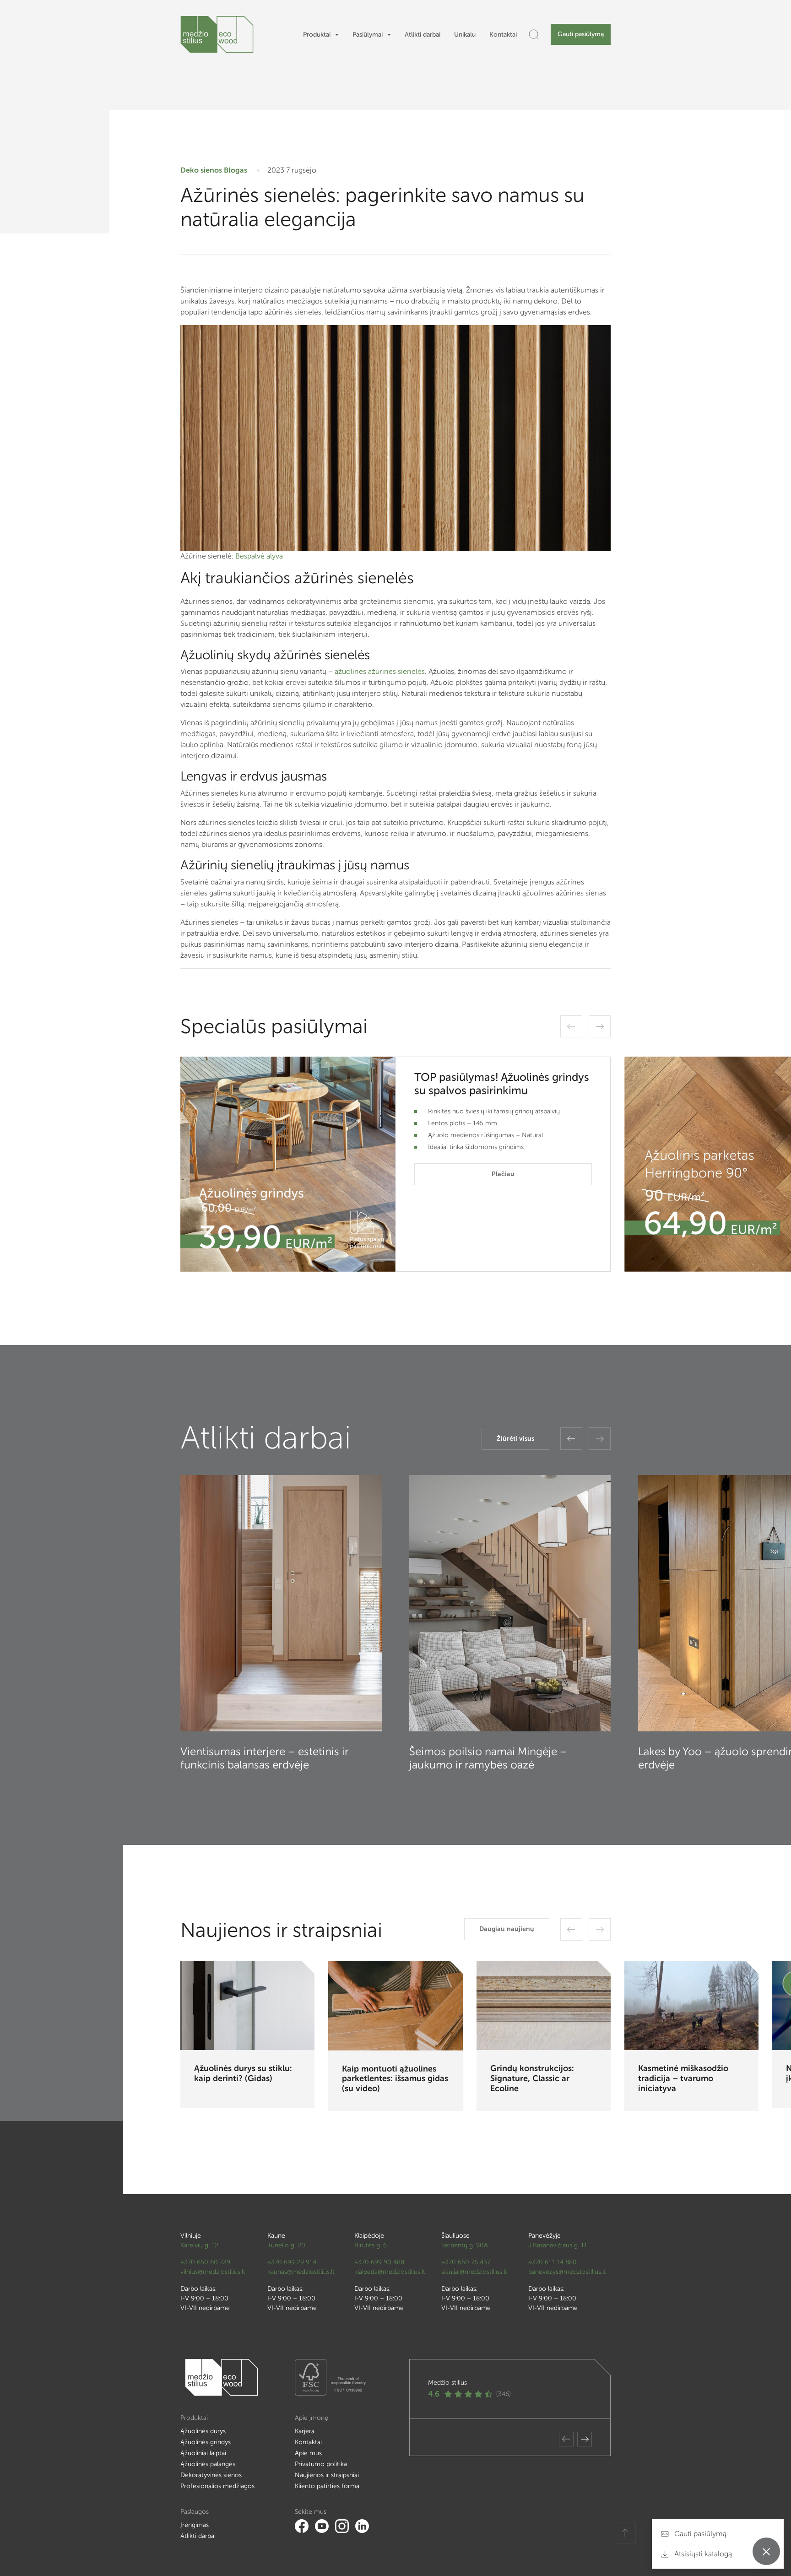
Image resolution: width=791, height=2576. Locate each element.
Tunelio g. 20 (286, 2245)
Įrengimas (195, 2525)
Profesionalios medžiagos (217, 2486)
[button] (571, 1026)
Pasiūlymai (368, 35)
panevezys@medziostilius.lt (567, 2272)
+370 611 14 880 (553, 2262)
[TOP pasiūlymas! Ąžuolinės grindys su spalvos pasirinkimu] (288, 1164)
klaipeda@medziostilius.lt (390, 2272)
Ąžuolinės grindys (206, 2442)
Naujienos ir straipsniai (327, 2475)
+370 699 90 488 (379, 2262)
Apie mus (308, 2453)
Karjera (305, 2431)
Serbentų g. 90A (465, 2245)
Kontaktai (503, 35)
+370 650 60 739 (205, 2262)
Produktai (317, 35)
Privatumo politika (321, 2464)
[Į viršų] (625, 2533)
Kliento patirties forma (327, 2486)
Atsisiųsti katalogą (702, 2554)
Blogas (236, 170)
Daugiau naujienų (507, 1929)
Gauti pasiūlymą (581, 34)
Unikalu (465, 35)
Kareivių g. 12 (199, 2245)
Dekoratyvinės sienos (211, 2475)
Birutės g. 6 (371, 2245)
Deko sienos (201, 170)
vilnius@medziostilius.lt (213, 2272)
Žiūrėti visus (515, 1439)
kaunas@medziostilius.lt (301, 2272)
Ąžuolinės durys (203, 2431)
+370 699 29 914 (292, 2262)
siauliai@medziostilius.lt (474, 2272)
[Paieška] (534, 34)
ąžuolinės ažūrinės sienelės (379, 671)
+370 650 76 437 (466, 2262)
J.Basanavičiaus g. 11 (558, 2245)
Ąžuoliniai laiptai (203, 2453)
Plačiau (503, 1174)
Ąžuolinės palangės (208, 2464)
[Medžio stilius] (217, 34)
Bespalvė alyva (259, 556)
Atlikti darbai (423, 35)
